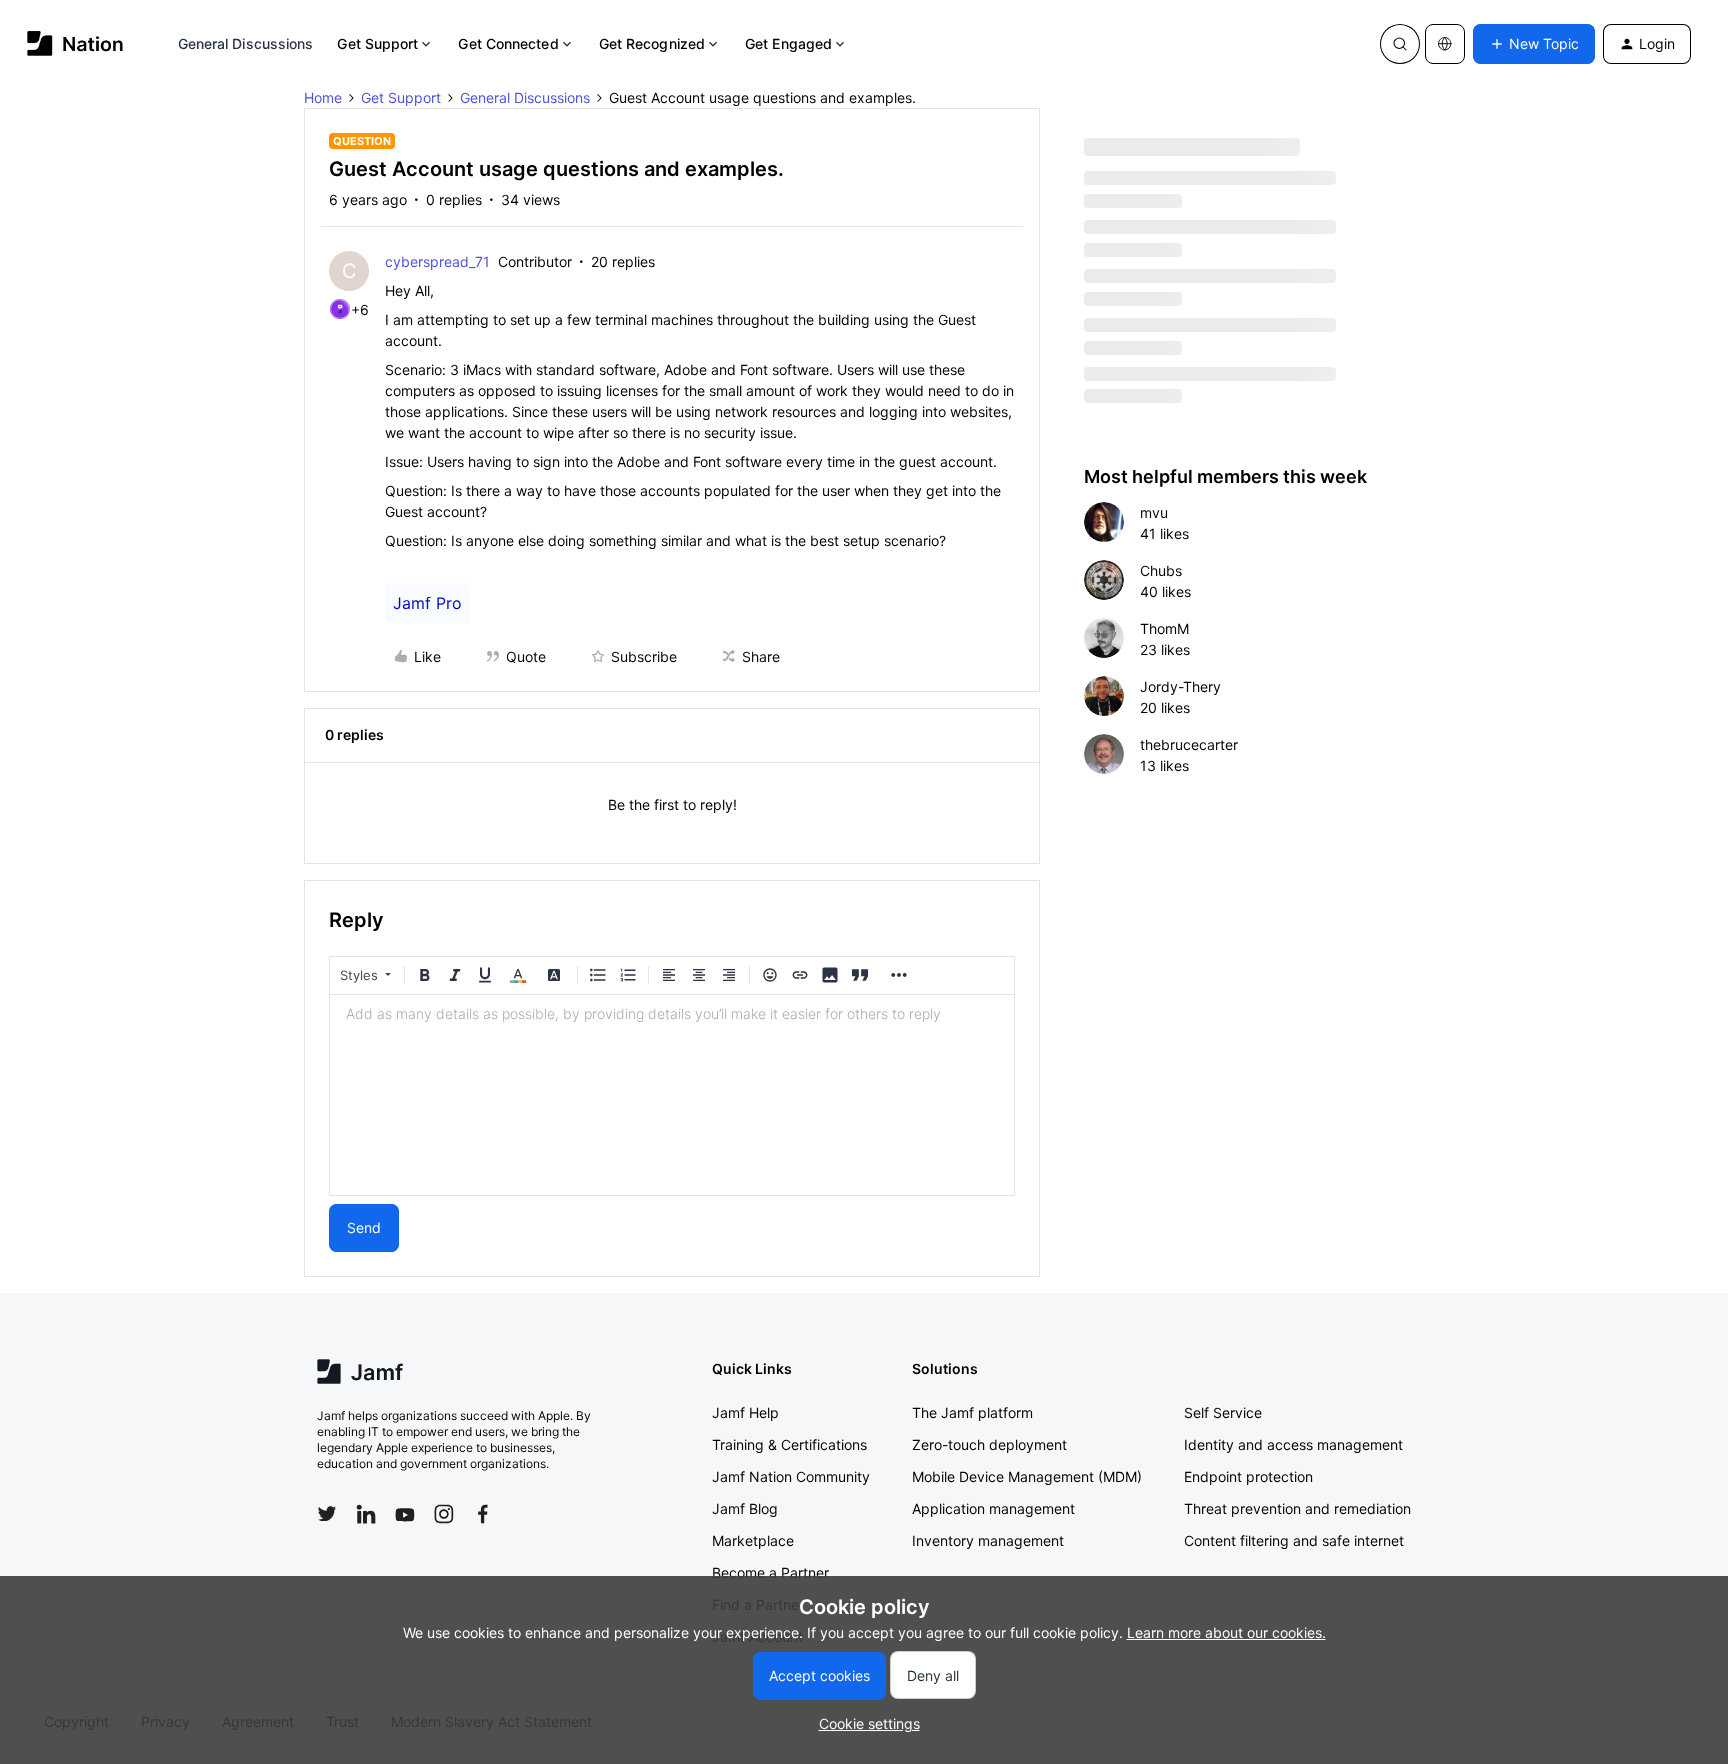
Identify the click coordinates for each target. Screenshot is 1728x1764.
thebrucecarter (1189, 744)
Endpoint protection (1248, 1476)
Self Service (1223, 1412)
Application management (993, 1508)
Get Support (377, 43)
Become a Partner (770, 1572)
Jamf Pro (427, 603)
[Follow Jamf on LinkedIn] (366, 1514)
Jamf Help (745, 1412)
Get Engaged (788, 43)
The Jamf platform (972, 1412)
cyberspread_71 (437, 261)
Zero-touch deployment (989, 1444)
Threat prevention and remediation (1297, 1508)
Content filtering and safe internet (1294, 1540)
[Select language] (1445, 44)
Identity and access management (1293, 1444)
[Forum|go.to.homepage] (75, 43)
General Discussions (246, 43)
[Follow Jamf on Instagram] (444, 1514)
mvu (1154, 512)
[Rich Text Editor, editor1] (672, 1095)
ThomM (1164, 628)
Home (323, 97)
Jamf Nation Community (791, 1476)
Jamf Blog (745, 1508)
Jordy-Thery (1180, 686)
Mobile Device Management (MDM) (1027, 1476)
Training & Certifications (789, 1444)
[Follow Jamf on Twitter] (327, 1514)
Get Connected (508, 43)
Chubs (1161, 570)
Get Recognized (652, 43)
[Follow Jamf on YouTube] (405, 1514)
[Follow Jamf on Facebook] (483, 1514)
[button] (1534, 44)
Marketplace (753, 1540)
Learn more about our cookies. (1226, 1632)
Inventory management (988, 1540)
